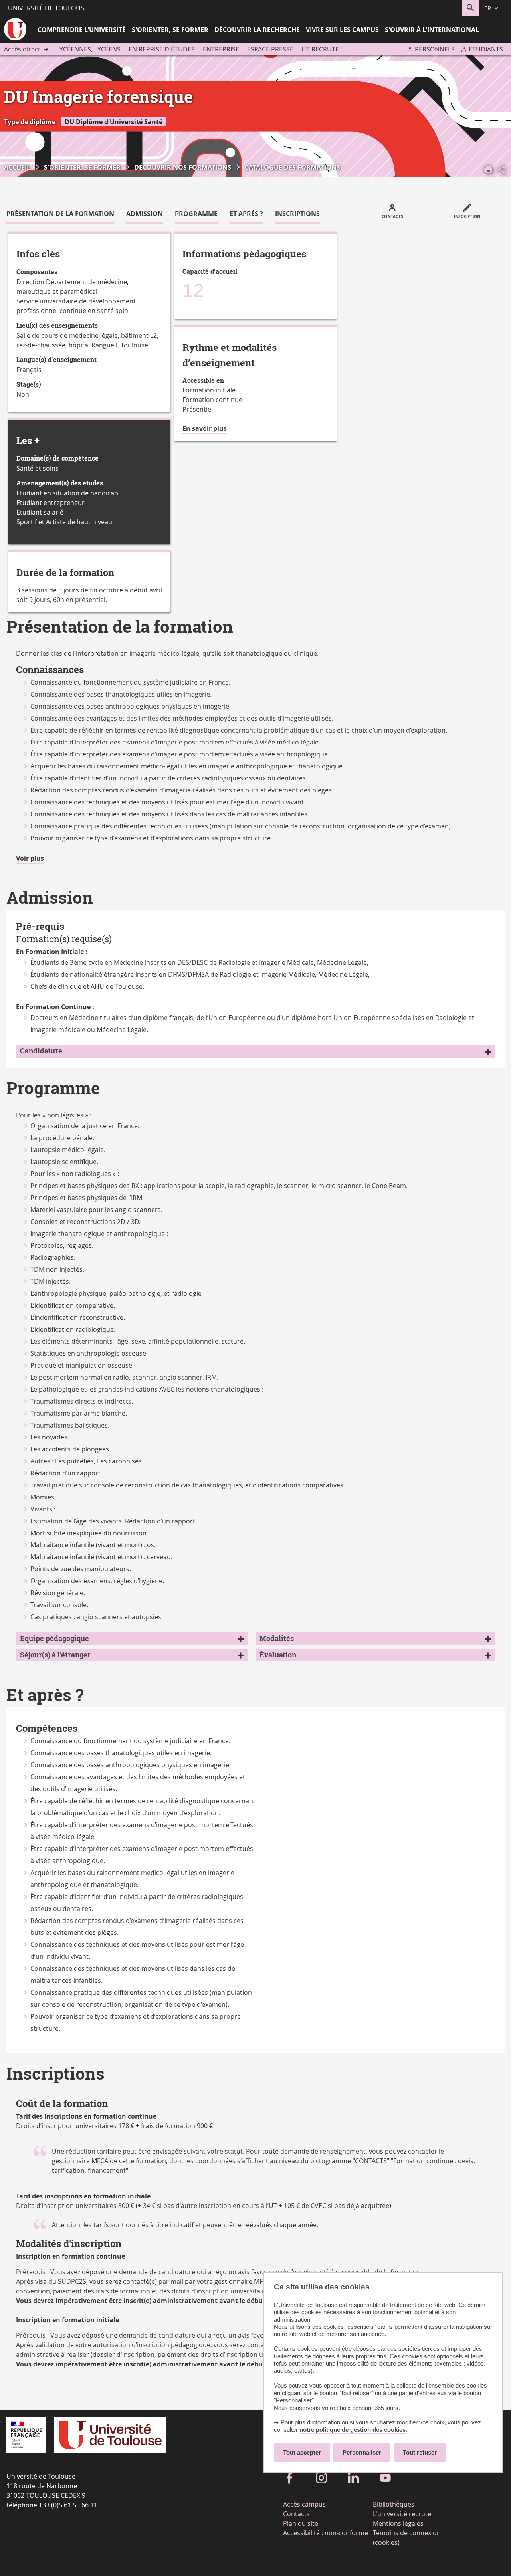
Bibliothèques (394, 2504)
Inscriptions (297, 214)
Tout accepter (302, 2452)
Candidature (41, 1051)
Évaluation (278, 1655)
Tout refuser (420, 2452)
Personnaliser (362, 2452)
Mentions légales (398, 2523)
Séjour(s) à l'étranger (55, 1655)
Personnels (435, 49)
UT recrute (320, 49)
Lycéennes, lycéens (88, 49)
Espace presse (270, 49)
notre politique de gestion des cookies (353, 2430)
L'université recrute (402, 2514)
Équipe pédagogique (54, 1638)
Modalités (277, 1638)
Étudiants (486, 49)
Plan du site (301, 2523)
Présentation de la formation (60, 214)
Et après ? (246, 214)
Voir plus (30, 859)
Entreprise (221, 49)
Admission (145, 214)
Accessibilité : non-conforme (326, 2533)
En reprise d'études (162, 49)
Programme (196, 214)
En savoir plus (205, 429)
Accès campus (304, 2504)
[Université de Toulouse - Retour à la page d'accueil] (15, 30)
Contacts (296, 2514)
